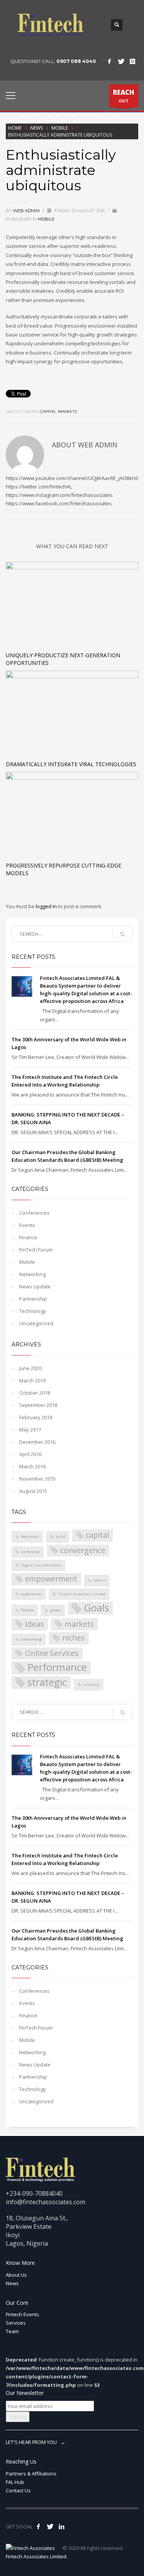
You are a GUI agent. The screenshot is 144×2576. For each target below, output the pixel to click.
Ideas (35, 1624)
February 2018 (36, 1417)
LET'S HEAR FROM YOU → (36, 2442)
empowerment (51, 1579)
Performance (57, 1668)
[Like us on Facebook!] (38, 2527)
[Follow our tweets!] (50, 2527)
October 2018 (35, 1393)
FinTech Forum (36, 1250)
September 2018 (38, 1405)
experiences (31, 1594)
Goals (96, 1608)
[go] (122, 934)
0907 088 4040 (76, 61)
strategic (47, 1683)
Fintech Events (22, 2314)
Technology (33, 1311)
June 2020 (30, 1368)
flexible (27, 1610)
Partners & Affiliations (31, 2474)
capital (48, 411)
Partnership (33, 1299)
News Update (35, 1286)
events (100, 1580)
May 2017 (30, 1430)
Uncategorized (36, 1323)
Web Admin (27, 211)
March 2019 (32, 1380)
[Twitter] (121, 61)
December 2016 (37, 1442)
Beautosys (30, 1536)
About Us (16, 2275)
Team (12, 2331)
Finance (28, 1237)
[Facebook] (109, 61)
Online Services (52, 1653)
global (56, 1610)
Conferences (34, 1213)
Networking (32, 1274)
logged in (47, 906)
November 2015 (37, 1479)
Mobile (60, 128)
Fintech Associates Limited (82, 1594)
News (36, 128)
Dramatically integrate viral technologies (71, 764)
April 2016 (30, 1454)
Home (15, 128)
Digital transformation (41, 1565)
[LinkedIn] (61, 2527)
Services (16, 2323)
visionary (91, 1685)
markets (67, 411)
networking (31, 1639)
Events (27, 1225)
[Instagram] (132, 61)
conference (31, 1552)
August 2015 (33, 1491)
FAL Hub (15, 2482)
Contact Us (18, 2490)
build (60, 1536)
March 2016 (32, 1466)
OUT (124, 96)
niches (74, 1638)
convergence (83, 1550)
